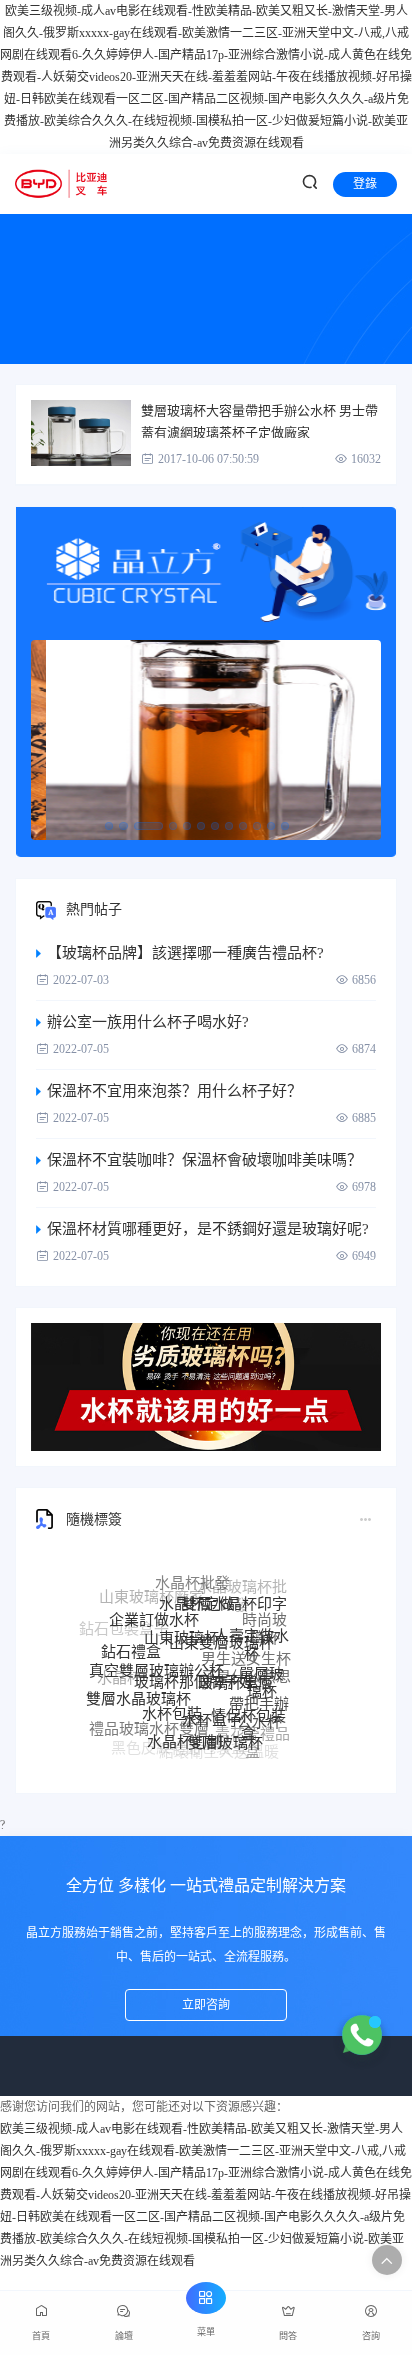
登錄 (365, 184)
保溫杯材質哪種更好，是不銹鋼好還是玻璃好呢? (208, 1229)
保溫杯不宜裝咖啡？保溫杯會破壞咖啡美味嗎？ (204, 1160)
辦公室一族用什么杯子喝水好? (148, 1022)
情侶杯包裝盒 (248, 1706)
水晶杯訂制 (184, 1728)
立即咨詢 (206, 2005)
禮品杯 (129, 1709)
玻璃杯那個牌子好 (194, 1655)
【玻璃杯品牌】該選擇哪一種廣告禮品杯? (185, 953)
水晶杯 (119, 1673)
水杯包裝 (172, 1692)
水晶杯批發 (192, 1575)
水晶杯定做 (196, 1586)
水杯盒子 (212, 1697)
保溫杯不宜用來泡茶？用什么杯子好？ (174, 1091)
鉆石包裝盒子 (124, 1626)
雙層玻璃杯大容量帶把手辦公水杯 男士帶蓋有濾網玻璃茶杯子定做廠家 (259, 420)
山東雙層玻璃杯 (221, 1618)
